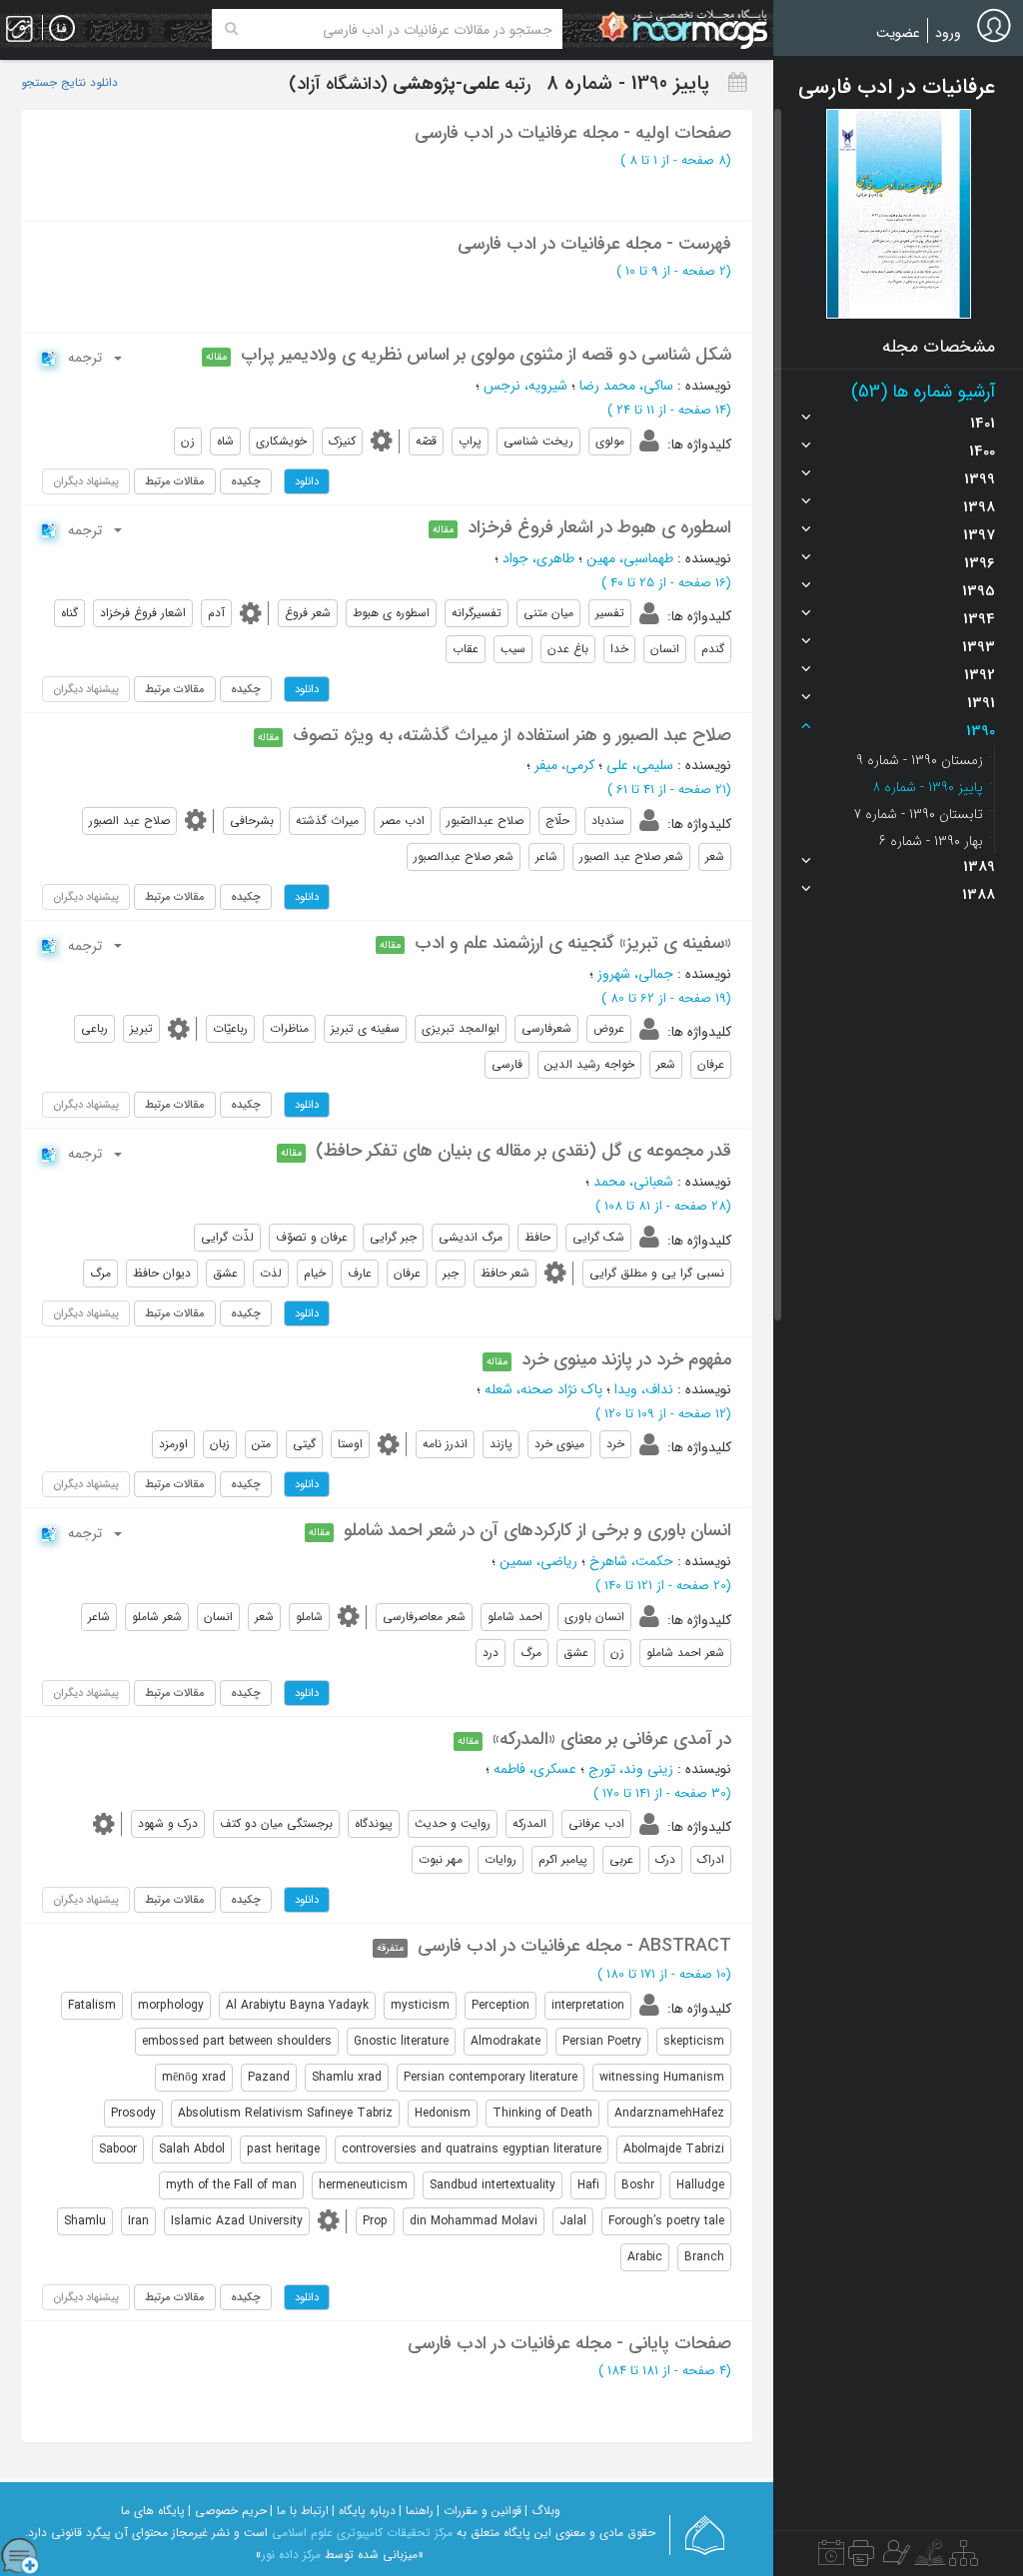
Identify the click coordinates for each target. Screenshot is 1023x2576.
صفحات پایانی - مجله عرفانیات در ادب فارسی (569, 2343)
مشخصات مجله (939, 347)
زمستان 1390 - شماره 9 (920, 760)
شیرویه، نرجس (525, 386)
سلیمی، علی (640, 765)
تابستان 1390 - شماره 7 (918, 814)
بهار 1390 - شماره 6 (931, 841)
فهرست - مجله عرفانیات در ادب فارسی (594, 244)
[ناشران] (861, 2558)
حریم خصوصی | (227, 2511)
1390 (981, 731)
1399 (980, 479)
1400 (982, 451)
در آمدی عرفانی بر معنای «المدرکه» (612, 1739)
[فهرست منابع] (964, 2558)
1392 (980, 675)
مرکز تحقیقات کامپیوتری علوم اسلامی (362, 2533)
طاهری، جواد (538, 558)
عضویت (898, 33)
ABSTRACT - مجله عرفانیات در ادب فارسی (574, 1946)
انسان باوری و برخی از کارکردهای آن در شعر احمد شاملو (537, 1530)
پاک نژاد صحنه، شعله (543, 1389)
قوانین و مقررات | (479, 2511)
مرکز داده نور (291, 2555)
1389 (979, 867)
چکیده (246, 481)
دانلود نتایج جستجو (69, 83)
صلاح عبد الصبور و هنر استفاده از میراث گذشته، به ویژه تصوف (512, 735)
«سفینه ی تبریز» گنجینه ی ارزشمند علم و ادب (573, 943)
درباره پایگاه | (364, 2511)
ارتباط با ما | (299, 2511)
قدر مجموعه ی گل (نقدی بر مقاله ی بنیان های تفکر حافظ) (523, 1151)
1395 (979, 591)
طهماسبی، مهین (630, 558)
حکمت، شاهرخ (631, 1561)
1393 (979, 647)
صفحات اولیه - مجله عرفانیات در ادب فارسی (573, 133)
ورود (948, 33)
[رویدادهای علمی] (831, 2558)
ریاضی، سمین (538, 1561)
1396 (980, 563)
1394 (979, 619)
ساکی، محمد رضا (626, 386)
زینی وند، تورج (631, 1769)
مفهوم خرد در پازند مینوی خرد (626, 1359)
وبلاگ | (542, 2511)
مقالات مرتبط (175, 481)
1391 (981, 703)
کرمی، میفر (564, 765)
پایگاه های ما (153, 2511)
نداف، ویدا (644, 1389)
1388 (979, 895)
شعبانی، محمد (633, 1182)
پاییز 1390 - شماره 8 (928, 787)
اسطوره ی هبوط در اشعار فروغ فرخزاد (599, 527)
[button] (899, 214)
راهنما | (416, 2511)
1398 (979, 507)
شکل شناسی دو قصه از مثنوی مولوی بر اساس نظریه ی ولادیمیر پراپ (486, 355)
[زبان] (62, 29)
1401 (983, 424)
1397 (979, 535)
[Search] (231, 29)
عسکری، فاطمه (535, 1769)
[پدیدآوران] (894, 2558)
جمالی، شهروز (635, 974)
